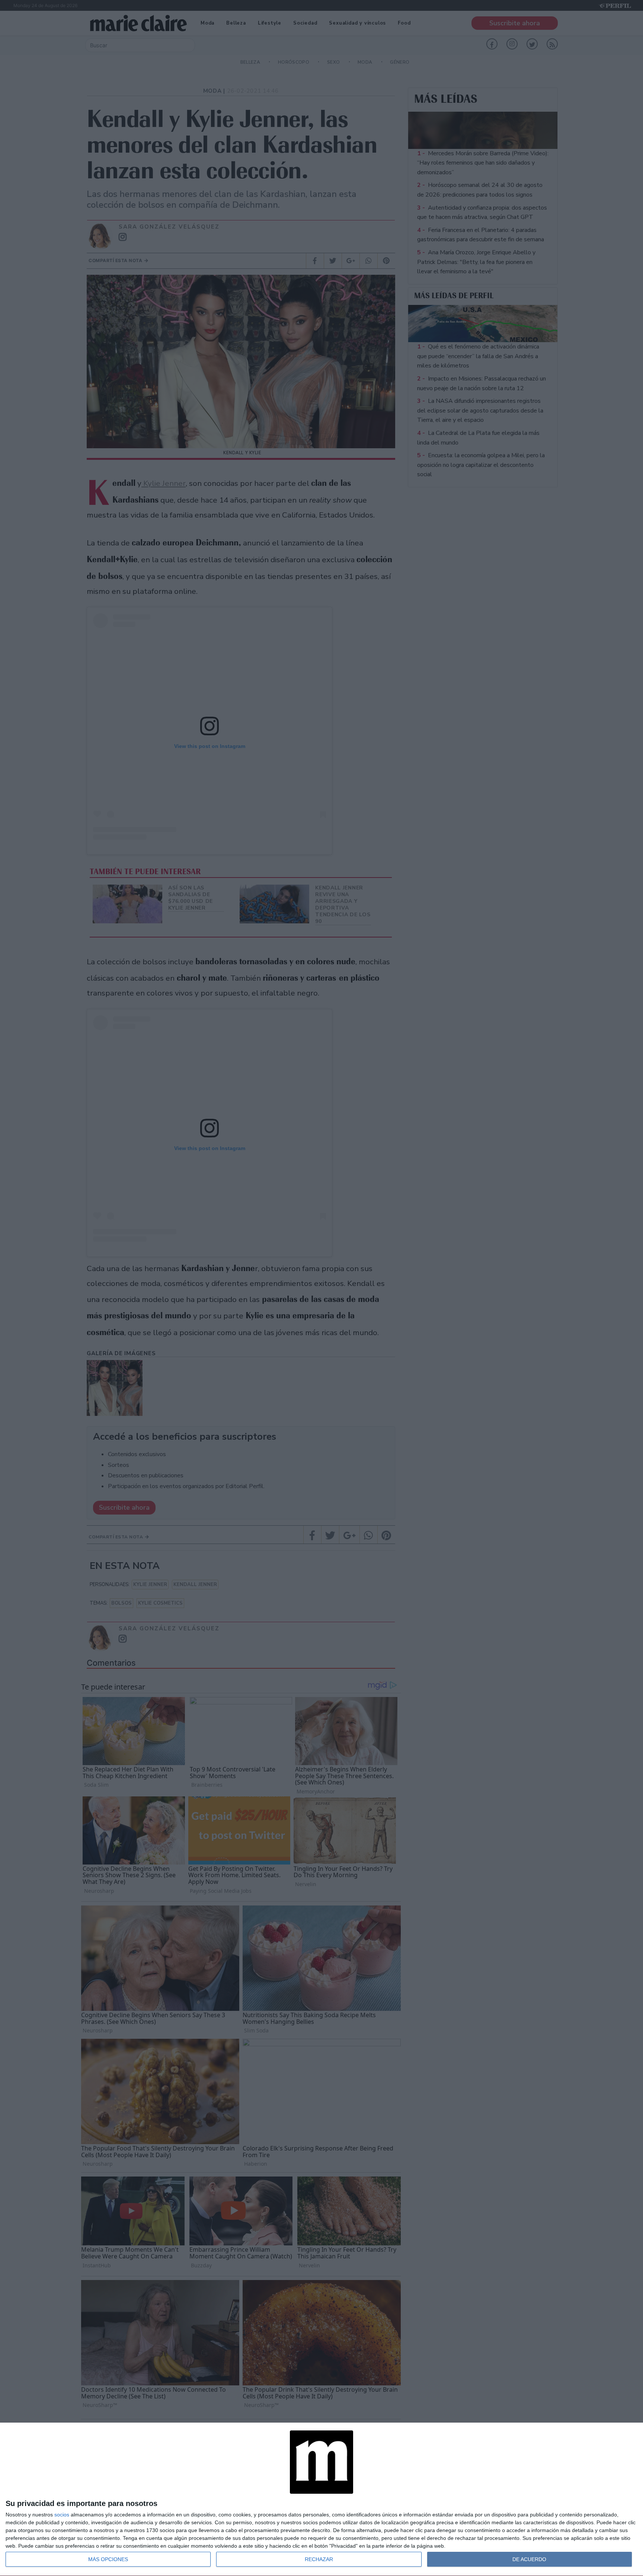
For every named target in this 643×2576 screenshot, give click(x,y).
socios (62, 2515)
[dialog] (321, 2499)
